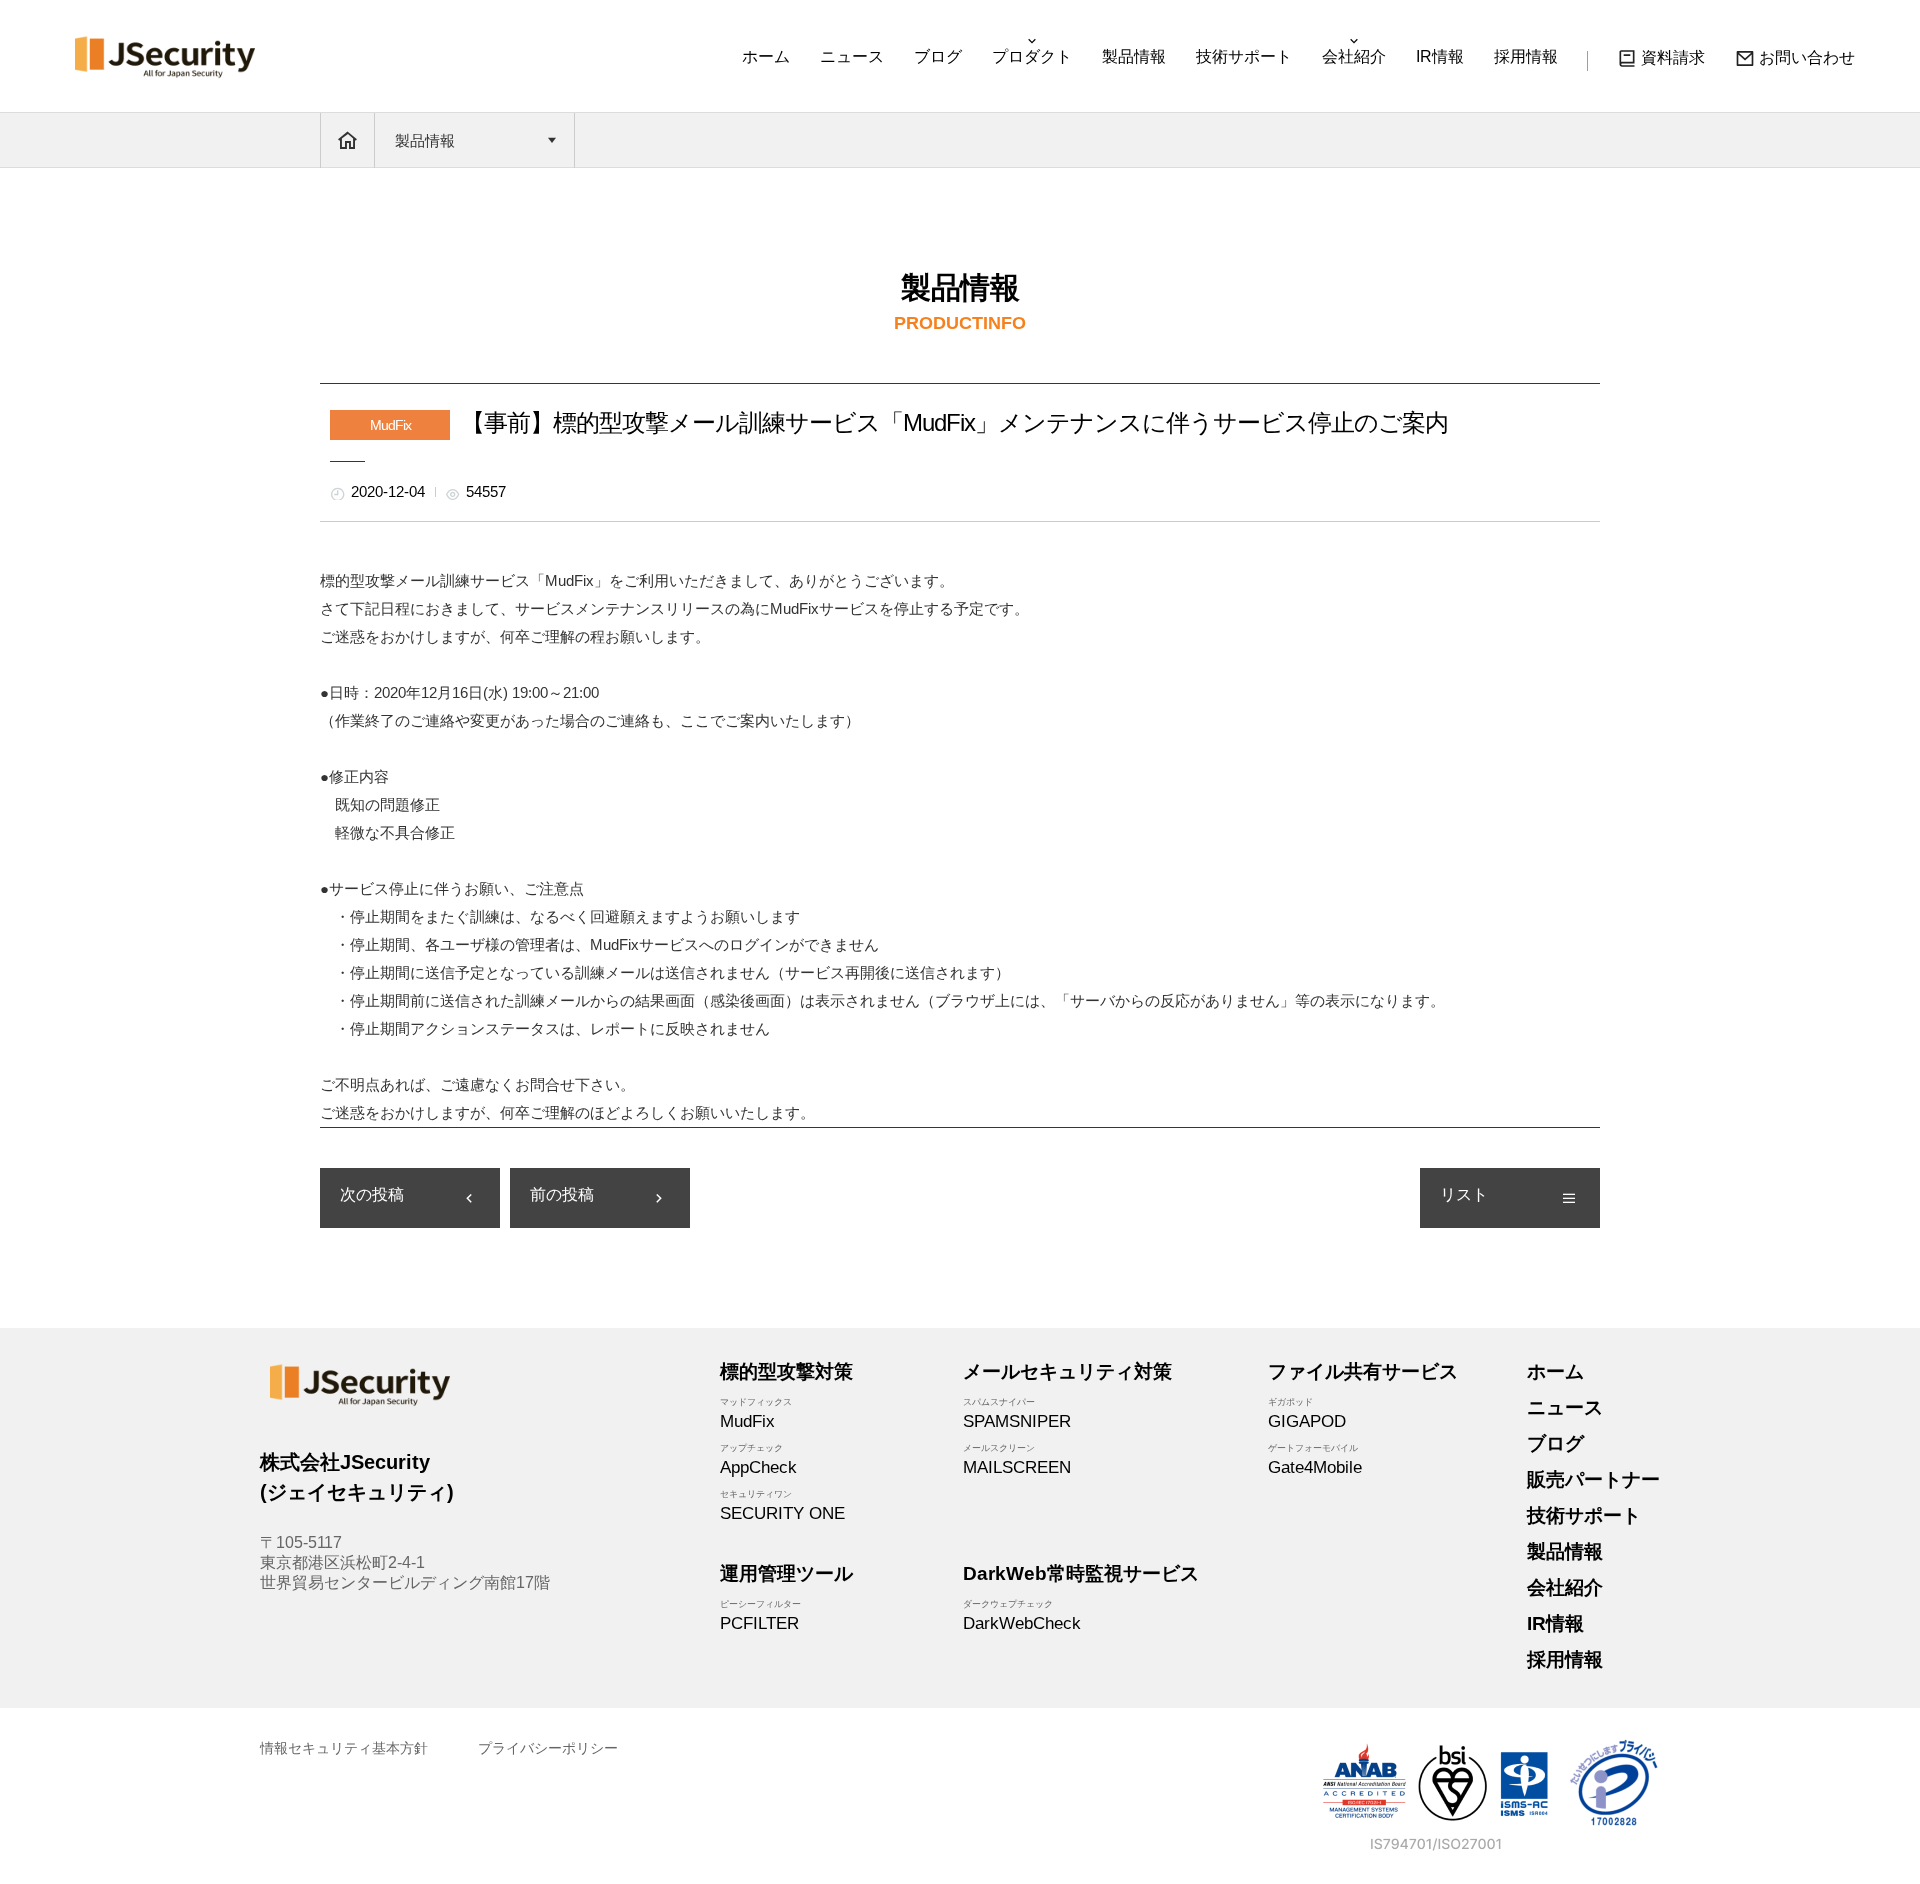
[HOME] (347, 140)
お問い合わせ (1807, 57)
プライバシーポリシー (548, 1748)
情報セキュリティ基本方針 (344, 1748)
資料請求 (1673, 57)
